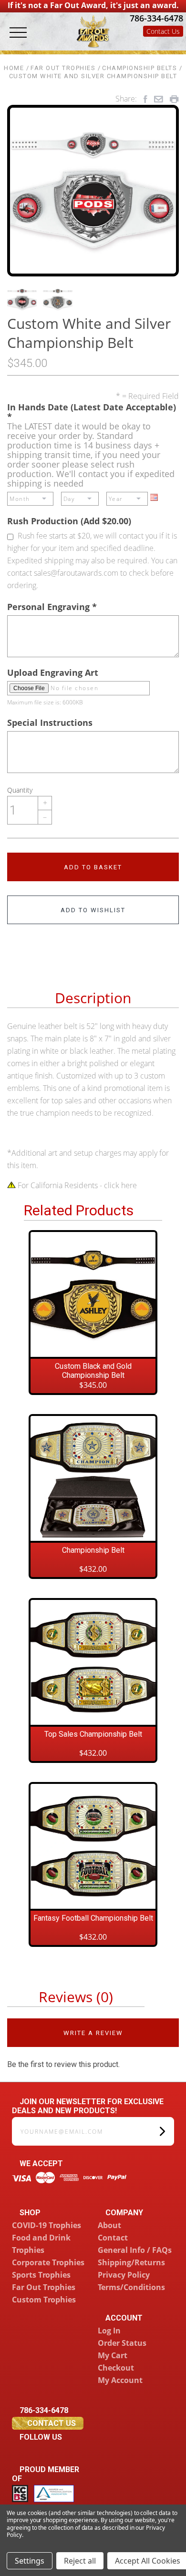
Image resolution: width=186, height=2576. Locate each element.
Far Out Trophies (44, 2287)
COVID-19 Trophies (46, 2225)
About (109, 2225)
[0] (175, 44)
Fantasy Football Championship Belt (93, 1918)
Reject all (80, 2561)
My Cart (113, 2355)
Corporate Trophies (48, 2262)
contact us (51, 2423)
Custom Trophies (44, 2300)
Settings (30, 2561)
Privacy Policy (124, 2275)
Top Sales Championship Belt (93, 1734)
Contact (113, 2238)
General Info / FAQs (135, 2250)
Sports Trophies (41, 2275)
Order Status (122, 2343)
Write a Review (93, 2033)
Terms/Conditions (131, 2287)
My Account (120, 2380)
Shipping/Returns (131, 2262)
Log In (109, 2331)
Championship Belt (93, 1550)
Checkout (116, 2368)
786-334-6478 (155, 18)
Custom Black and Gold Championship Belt (93, 1371)
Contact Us (163, 31)
